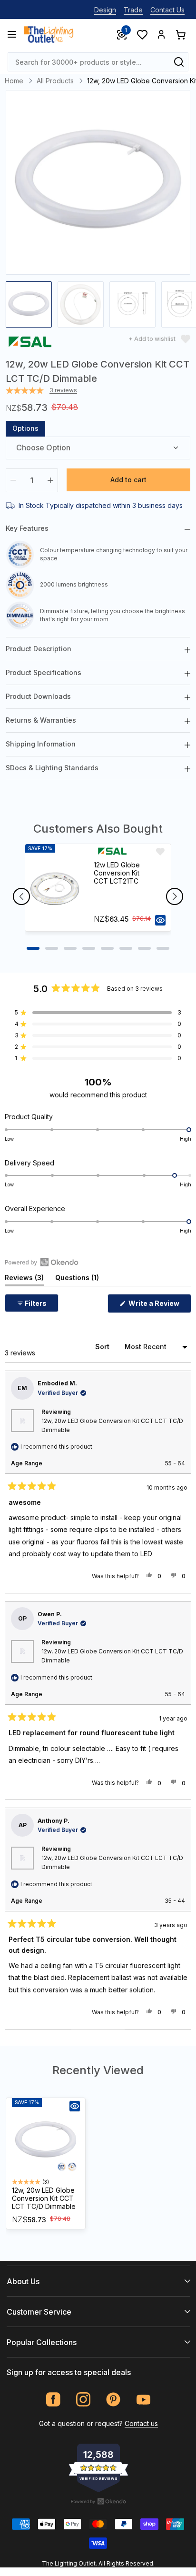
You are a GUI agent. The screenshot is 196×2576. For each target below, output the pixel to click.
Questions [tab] (77, 1279)
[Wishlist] (142, 34)
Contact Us (167, 10)
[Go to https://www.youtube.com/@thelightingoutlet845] (143, 2400)
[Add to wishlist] (160, 852)
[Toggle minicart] (180, 34)
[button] (98, 1013)
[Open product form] (160, 920)
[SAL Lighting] (30, 343)
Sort (103, 1347)
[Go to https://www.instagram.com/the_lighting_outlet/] (83, 2400)
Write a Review (159, 1306)
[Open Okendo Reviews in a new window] (42, 1262)
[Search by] (179, 62)
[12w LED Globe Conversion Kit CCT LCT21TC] (55, 888)
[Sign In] (161, 34)
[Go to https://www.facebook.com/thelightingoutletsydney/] (54, 2400)
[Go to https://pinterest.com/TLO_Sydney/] (113, 2400)
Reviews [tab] (24, 1279)
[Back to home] (49, 34)
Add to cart (128, 480)
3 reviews (63, 390)
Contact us (141, 2423)
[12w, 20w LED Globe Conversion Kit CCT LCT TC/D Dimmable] (46, 2141)
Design (105, 10)
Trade (133, 10)
